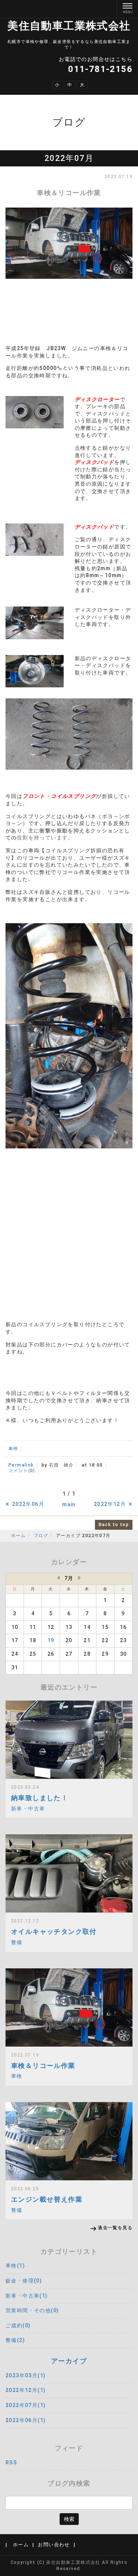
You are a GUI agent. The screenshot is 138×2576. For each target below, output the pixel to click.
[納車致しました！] (69, 1740)
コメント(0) (22, 1471)
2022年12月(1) (26, 2390)
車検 (13, 1449)
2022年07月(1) (26, 2405)
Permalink (21, 1465)
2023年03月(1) (26, 2375)
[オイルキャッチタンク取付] (69, 1873)
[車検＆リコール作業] (69, 2007)
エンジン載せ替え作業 (47, 2199)
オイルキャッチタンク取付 (54, 1931)
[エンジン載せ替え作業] (69, 2141)
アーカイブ (69, 2361)
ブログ (41, 1536)
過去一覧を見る (115, 2228)
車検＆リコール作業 (43, 2066)
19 (51, 1640)
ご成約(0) (18, 2325)
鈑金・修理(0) (24, 2281)
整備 (17, 1942)
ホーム (18, 1536)
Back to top (114, 1525)
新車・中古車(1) (27, 2296)
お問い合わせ (54, 2545)
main (69, 1504)
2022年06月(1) (26, 2420)
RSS (11, 2462)
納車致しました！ (40, 1798)
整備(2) (15, 2340)
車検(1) (15, 2266)
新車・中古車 (28, 1809)
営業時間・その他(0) (32, 2310)
